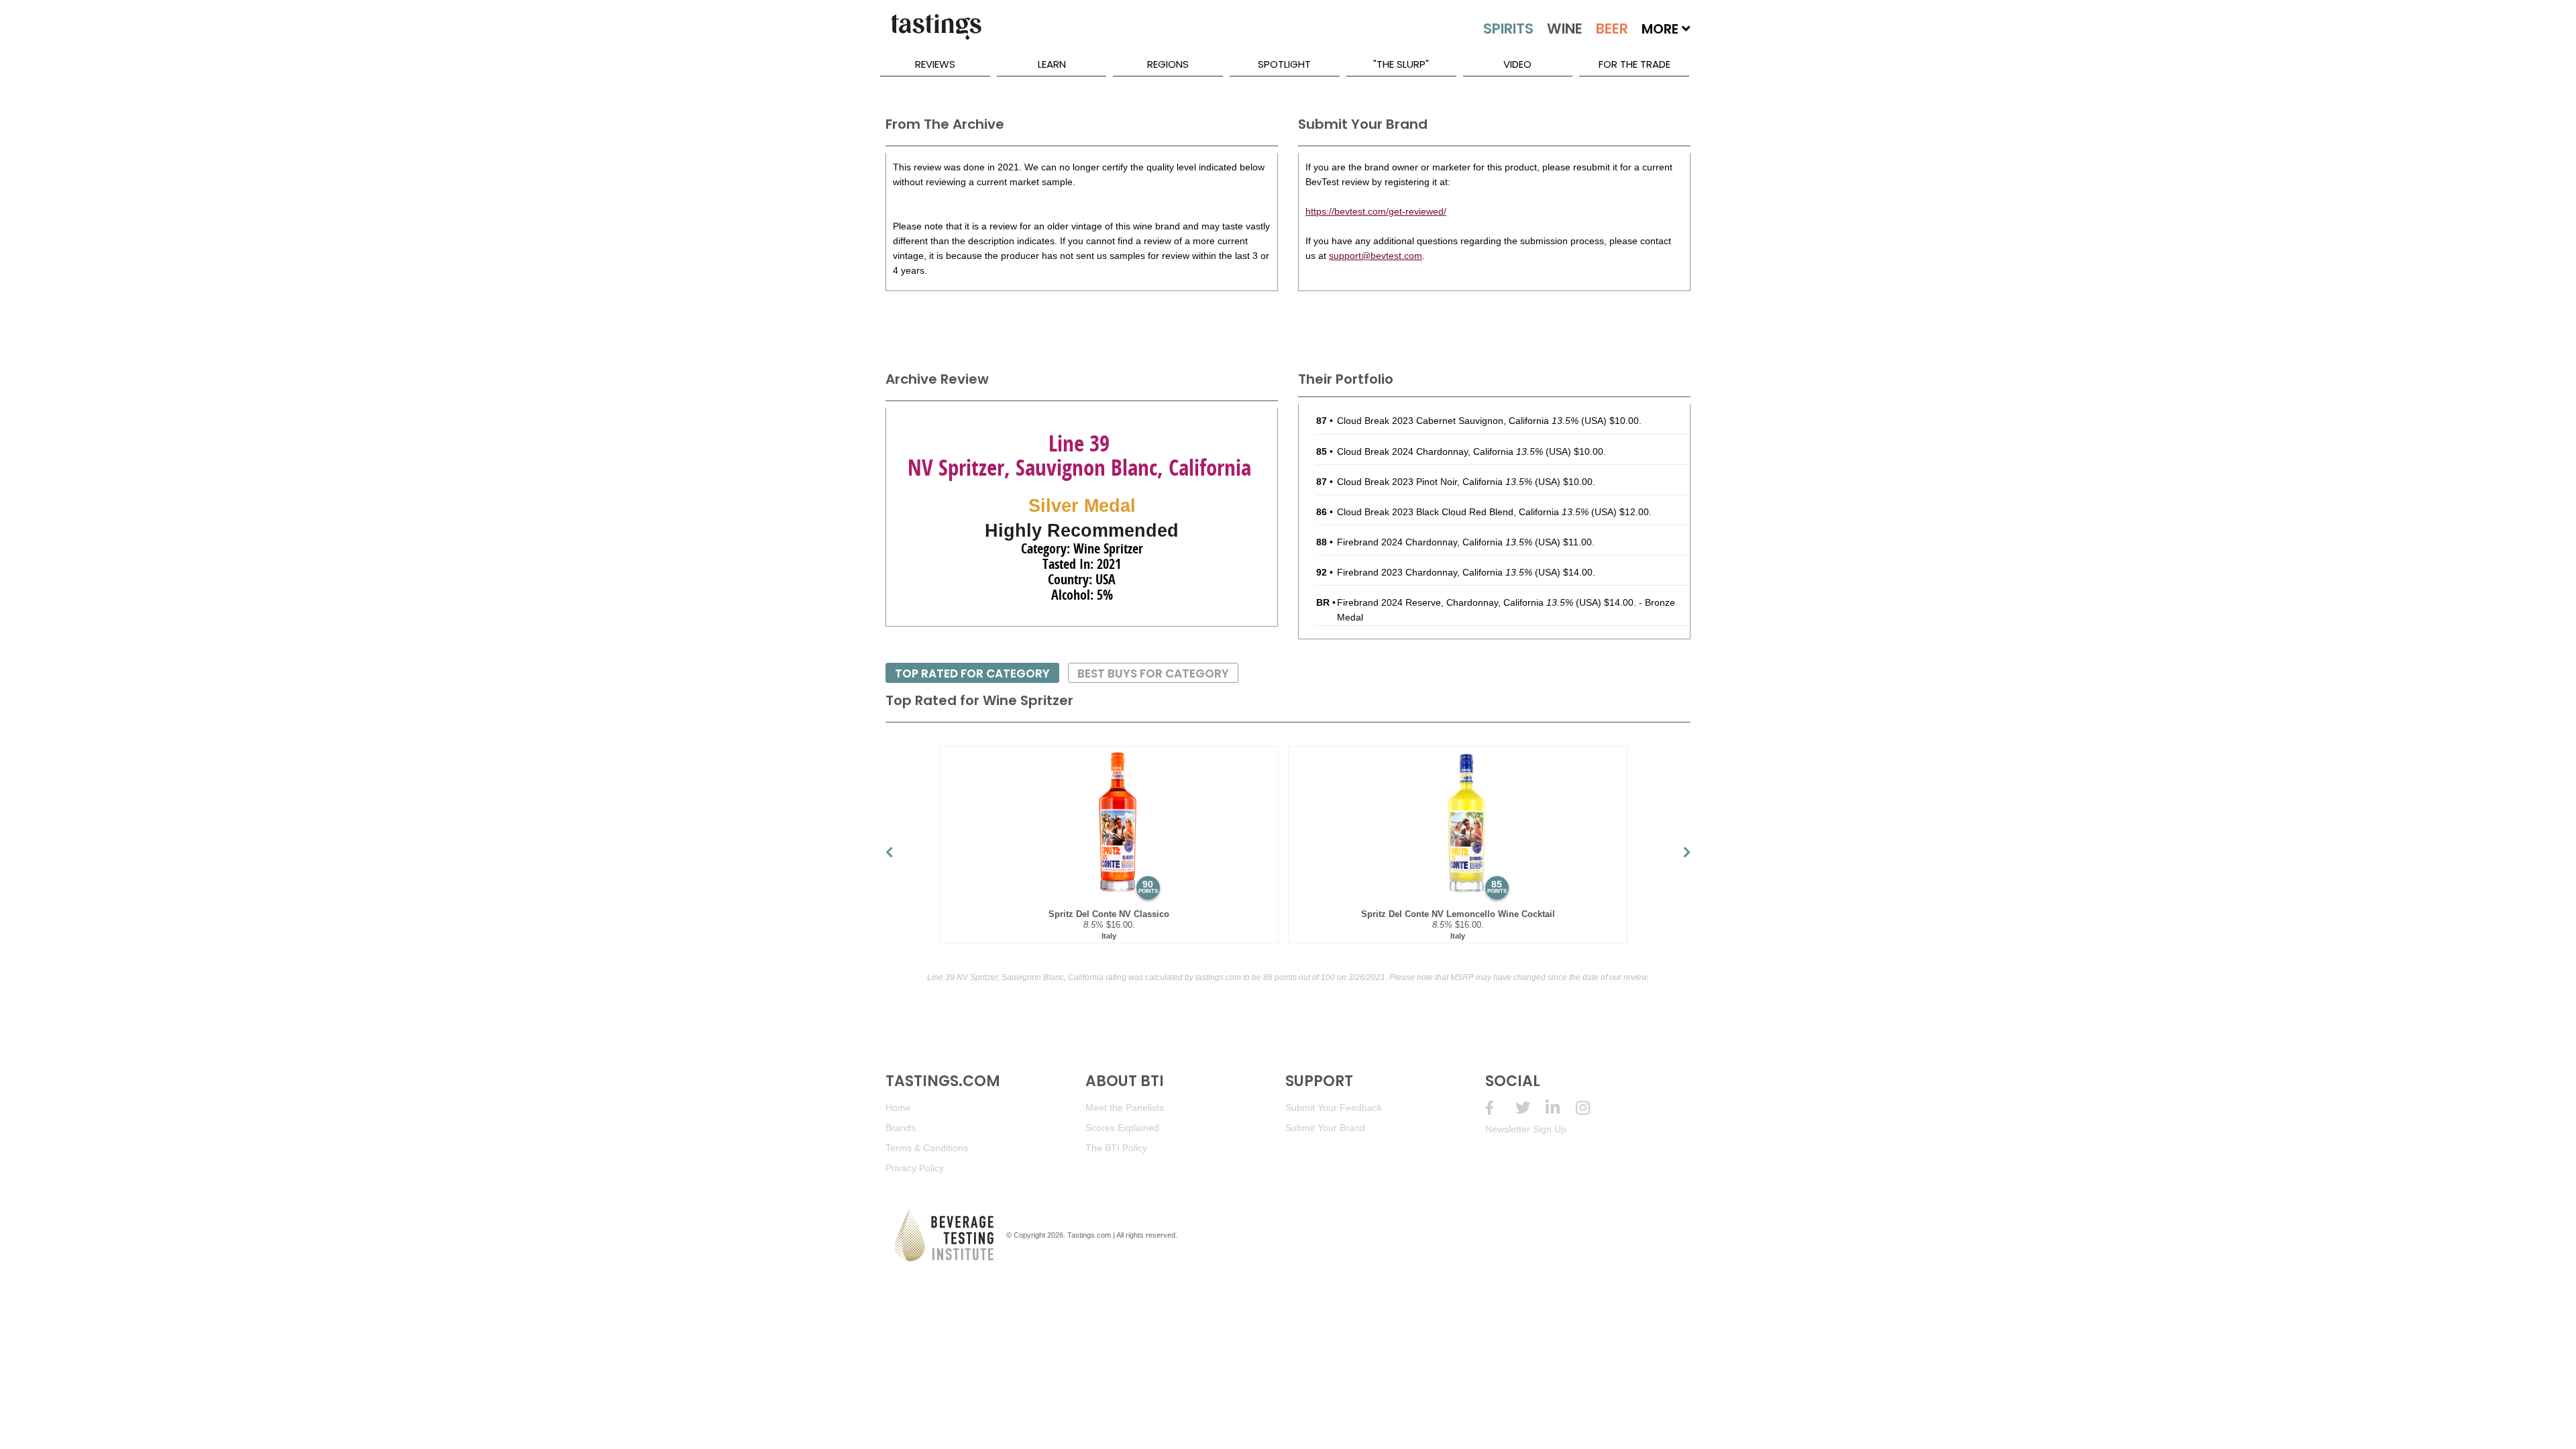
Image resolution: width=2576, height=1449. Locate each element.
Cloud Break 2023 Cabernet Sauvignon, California (1458, 421)
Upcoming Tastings (1591, 1108)
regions (1168, 64)
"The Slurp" (1401, 64)
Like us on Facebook (1500, 1108)
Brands (901, 1128)
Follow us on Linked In (1561, 1108)
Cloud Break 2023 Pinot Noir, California (1435, 482)
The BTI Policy (1116, 1148)
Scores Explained (1122, 1128)
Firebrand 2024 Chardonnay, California (1435, 542)
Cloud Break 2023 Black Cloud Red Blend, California (1463, 512)
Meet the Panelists (1125, 1108)
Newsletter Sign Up (1526, 1129)
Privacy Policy (915, 1168)
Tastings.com (1089, 1235)
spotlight (1284, 64)
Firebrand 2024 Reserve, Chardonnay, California (1455, 602)
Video (1517, 64)
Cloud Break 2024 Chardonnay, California (1440, 451)
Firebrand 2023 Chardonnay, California (1435, 572)
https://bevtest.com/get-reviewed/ (1376, 211)
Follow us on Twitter (1531, 1108)
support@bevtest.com (1376, 256)
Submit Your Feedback (1334, 1108)
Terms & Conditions (927, 1148)
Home (898, 1108)
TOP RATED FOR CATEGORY (972, 674)
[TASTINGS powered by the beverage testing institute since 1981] (936, 34)
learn (1052, 64)
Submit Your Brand (1325, 1128)
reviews (935, 64)
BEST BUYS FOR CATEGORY (1153, 674)
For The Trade (1634, 64)
